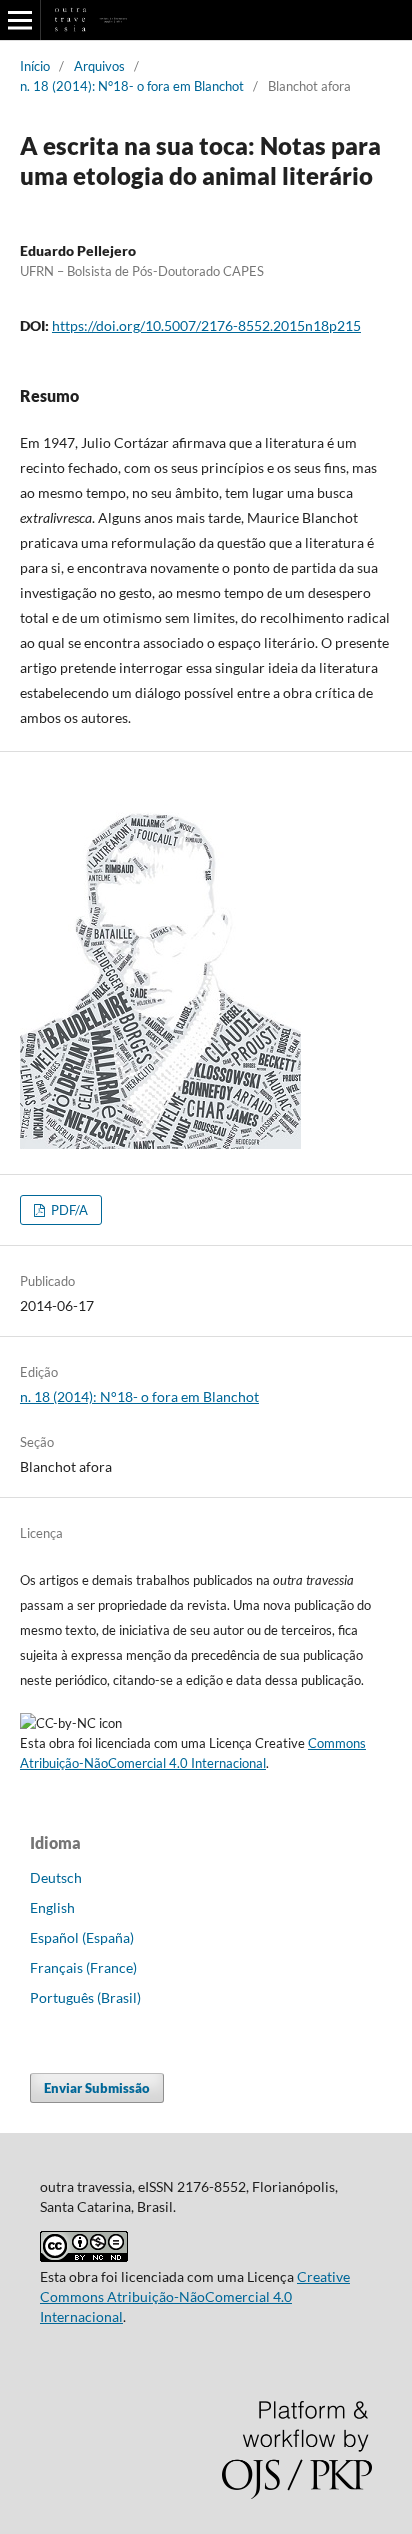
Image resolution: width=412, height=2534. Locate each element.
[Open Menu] (20, 20)
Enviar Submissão (97, 2088)
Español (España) (82, 1937)
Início (35, 66)
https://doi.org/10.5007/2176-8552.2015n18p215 (206, 325)
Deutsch (56, 1877)
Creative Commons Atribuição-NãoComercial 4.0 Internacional (195, 2296)
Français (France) (83, 1967)
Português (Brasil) (85, 1997)
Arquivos (99, 66)
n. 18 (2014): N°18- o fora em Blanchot (132, 86)
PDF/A (68, 1210)
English (52, 1907)
